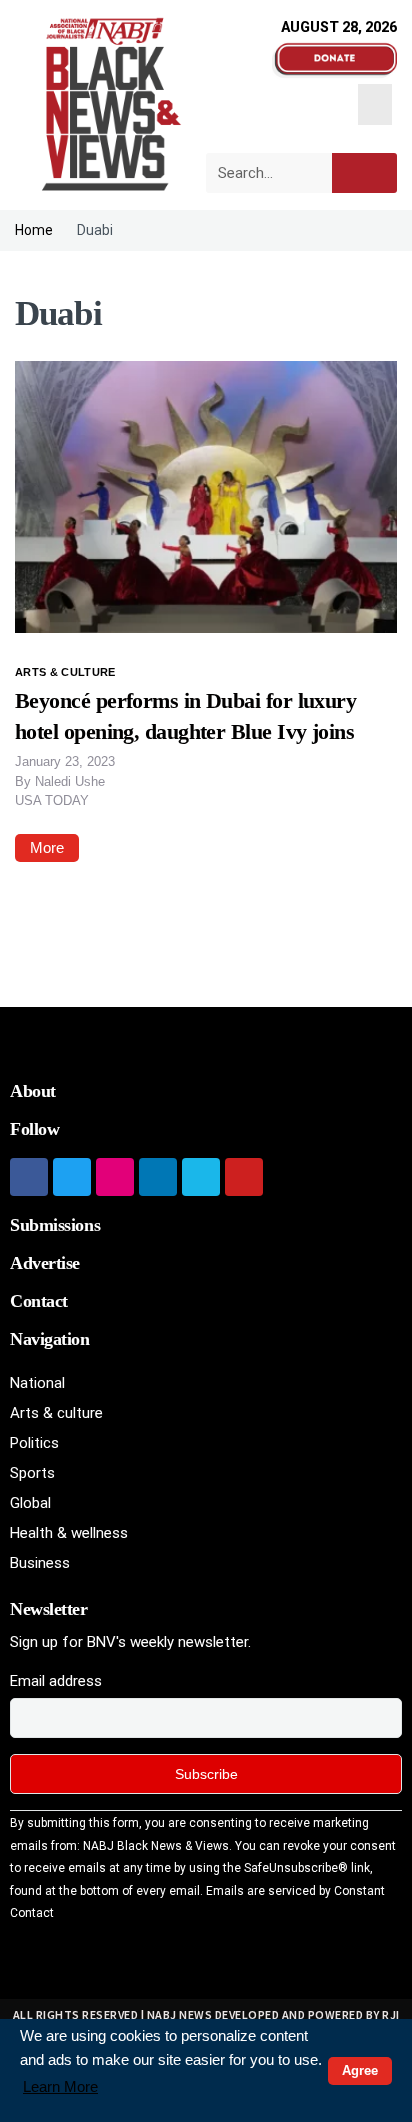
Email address (56, 1681)
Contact (39, 1301)
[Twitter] (72, 1177)
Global (30, 1503)
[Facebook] (29, 1177)
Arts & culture (65, 672)
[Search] (364, 173)
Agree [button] (360, 2070)
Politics (34, 1443)
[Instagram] (115, 1177)
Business (40, 1563)
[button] (375, 104)
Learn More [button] (60, 2086)
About (33, 1091)
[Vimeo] (201, 1177)
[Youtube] (244, 1177)
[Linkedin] (158, 1177)
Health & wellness (69, 1533)
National (37, 1383)
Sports (32, 1473)
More (47, 847)
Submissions (55, 1225)
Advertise (45, 1263)
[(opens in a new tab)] (206, 496)
